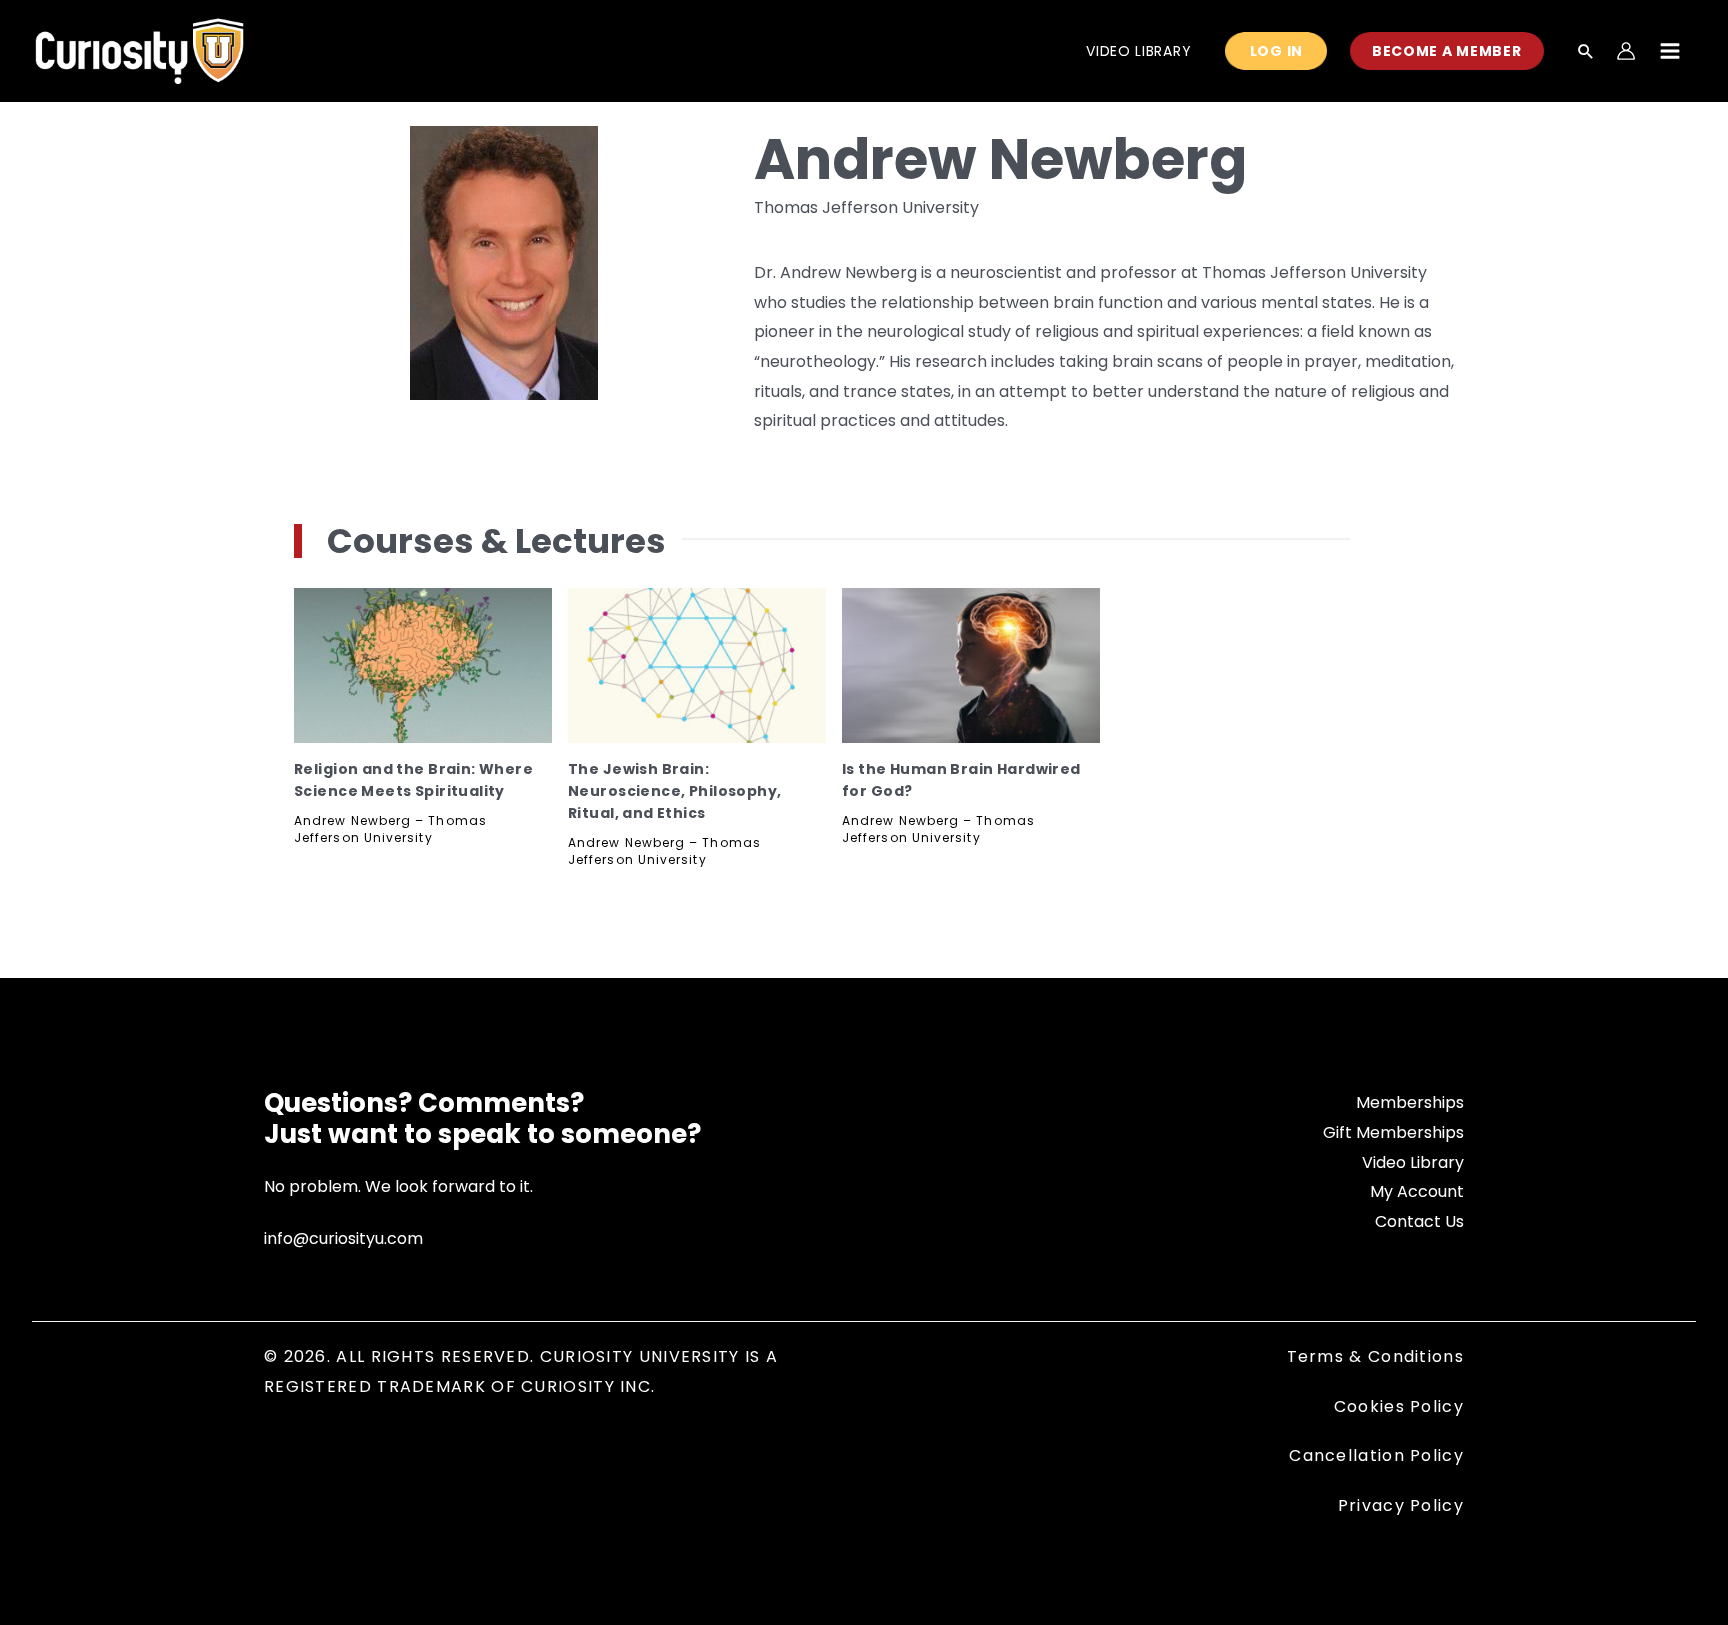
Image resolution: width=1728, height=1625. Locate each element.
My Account (1417, 1191)
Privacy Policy (1401, 1505)
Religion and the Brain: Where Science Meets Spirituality (413, 780)
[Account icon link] (1626, 51)
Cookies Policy (1399, 1406)
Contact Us (1419, 1221)
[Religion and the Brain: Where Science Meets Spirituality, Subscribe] (423, 665)
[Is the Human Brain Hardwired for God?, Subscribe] (971, 665)
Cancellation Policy (1376, 1455)
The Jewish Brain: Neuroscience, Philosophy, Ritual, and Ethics (675, 791)
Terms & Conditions (1375, 1356)
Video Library (1413, 1162)
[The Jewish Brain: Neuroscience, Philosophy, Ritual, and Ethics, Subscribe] (697, 665)
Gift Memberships (1393, 1132)
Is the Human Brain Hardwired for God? (961, 780)
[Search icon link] (1586, 53)
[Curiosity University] (139, 49)
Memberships (1410, 1102)
